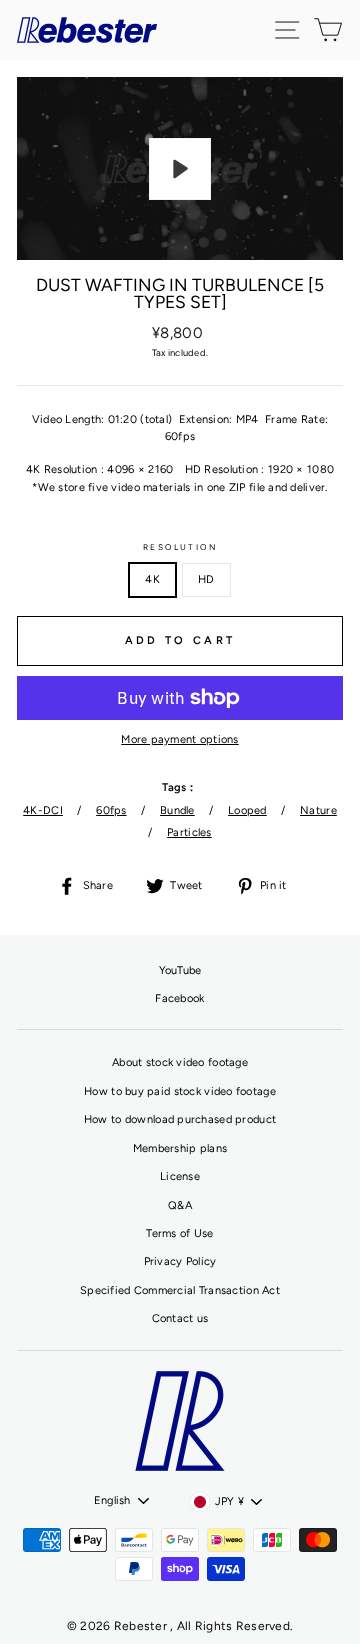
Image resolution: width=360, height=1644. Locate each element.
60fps (111, 810)
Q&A (180, 1205)
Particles (189, 832)
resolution (180, 547)
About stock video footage (180, 1062)
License (180, 1176)
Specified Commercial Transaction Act (180, 1290)
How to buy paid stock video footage (180, 1091)
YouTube (180, 970)
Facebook (179, 998)
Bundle (177, 810)
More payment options (180, 739)
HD (206, 579)
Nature (318, 810)
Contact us (180, 1318)
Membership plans (180, 1148)
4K (152, 579)
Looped (247, 810)
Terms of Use (179, 1233)
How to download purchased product (180, 1119)
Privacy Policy (180, 1261)
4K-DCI (43, 810)
